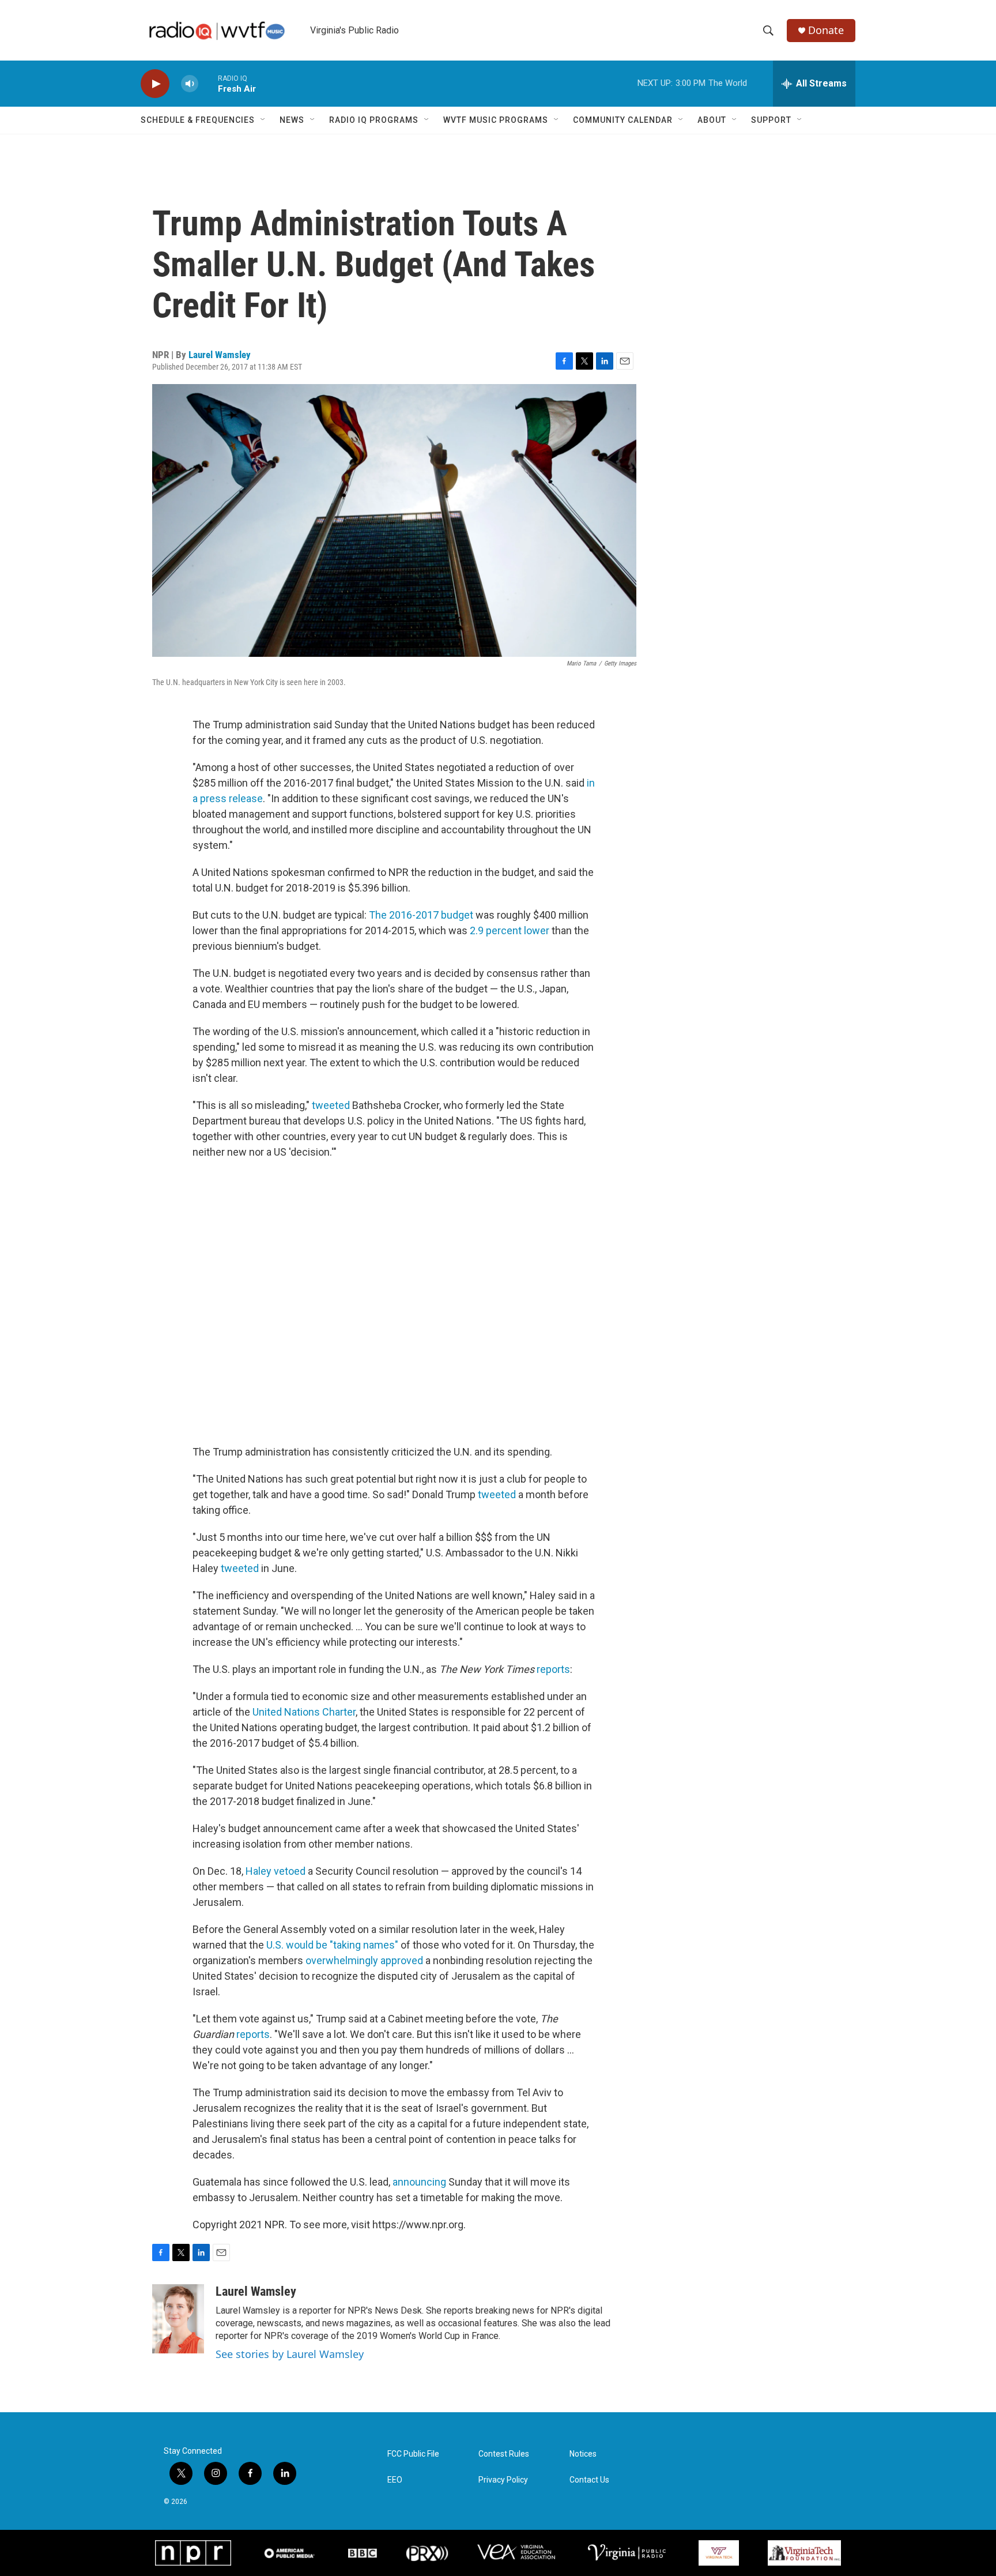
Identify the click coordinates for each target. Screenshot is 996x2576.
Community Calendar (623, 120)
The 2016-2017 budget (421, 915)
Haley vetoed (276, 1871)
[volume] (190, 84)
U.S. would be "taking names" (332, 1945)
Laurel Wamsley (220, 355)
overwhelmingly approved (364, 1960)
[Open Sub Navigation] (263, 120)
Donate (826, 30)
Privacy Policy (503, 2480)
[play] (155, 84)
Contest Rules (504, 2454)
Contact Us (589, 2480)
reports (553, 1669)
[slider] (208, 83)
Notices (583, 2454)
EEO (395, 2480)
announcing (419, 2182)
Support (771, 120)
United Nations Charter (304, 1712)
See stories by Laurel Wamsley (290, 2354)
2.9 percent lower (510, 930)
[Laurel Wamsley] (178, 2319)
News (292, 120)
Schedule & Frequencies (198, 120)
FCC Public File (413, 2454)
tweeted (331, 1105)
